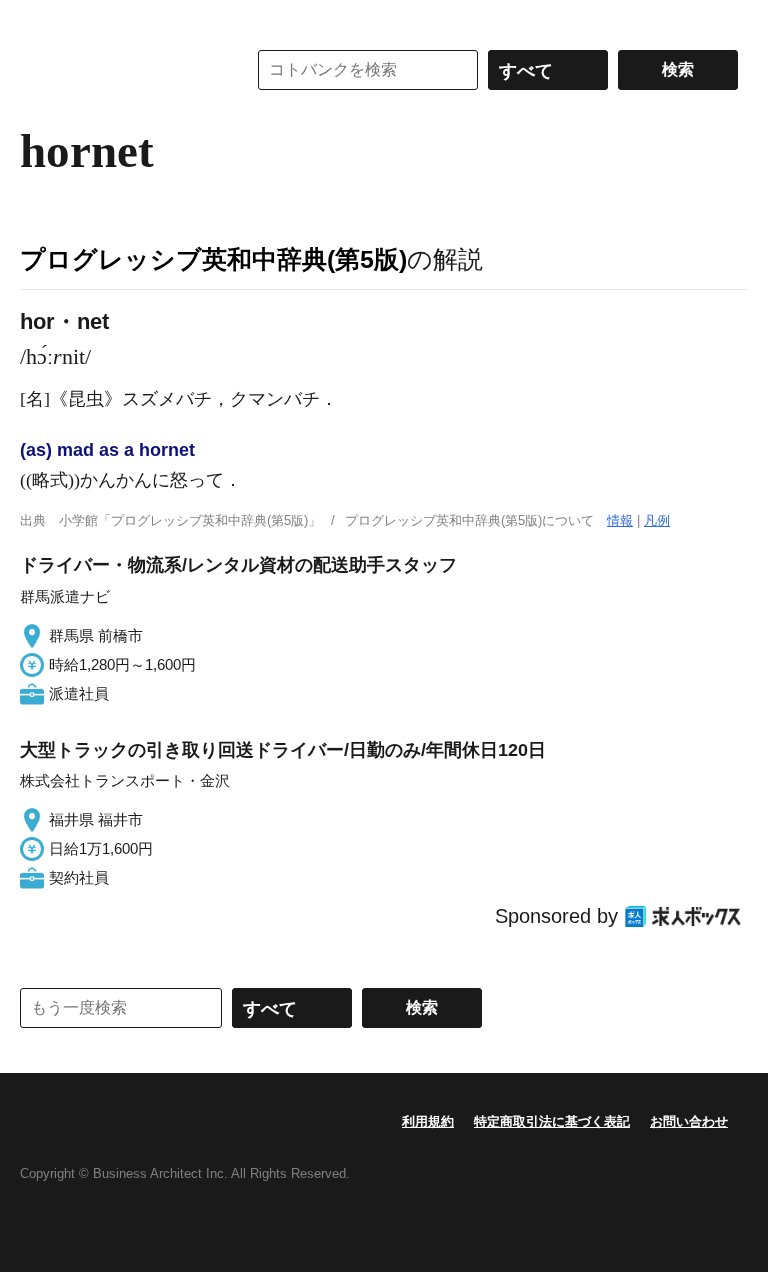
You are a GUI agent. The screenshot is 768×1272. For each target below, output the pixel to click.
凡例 (657, 520)
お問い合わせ (689, 1121)
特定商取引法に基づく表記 (552, 1121)
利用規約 (428, 1121)
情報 (620, 520)
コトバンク (119, 70)
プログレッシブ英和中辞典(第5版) (213, 259)
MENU (40, 20)
